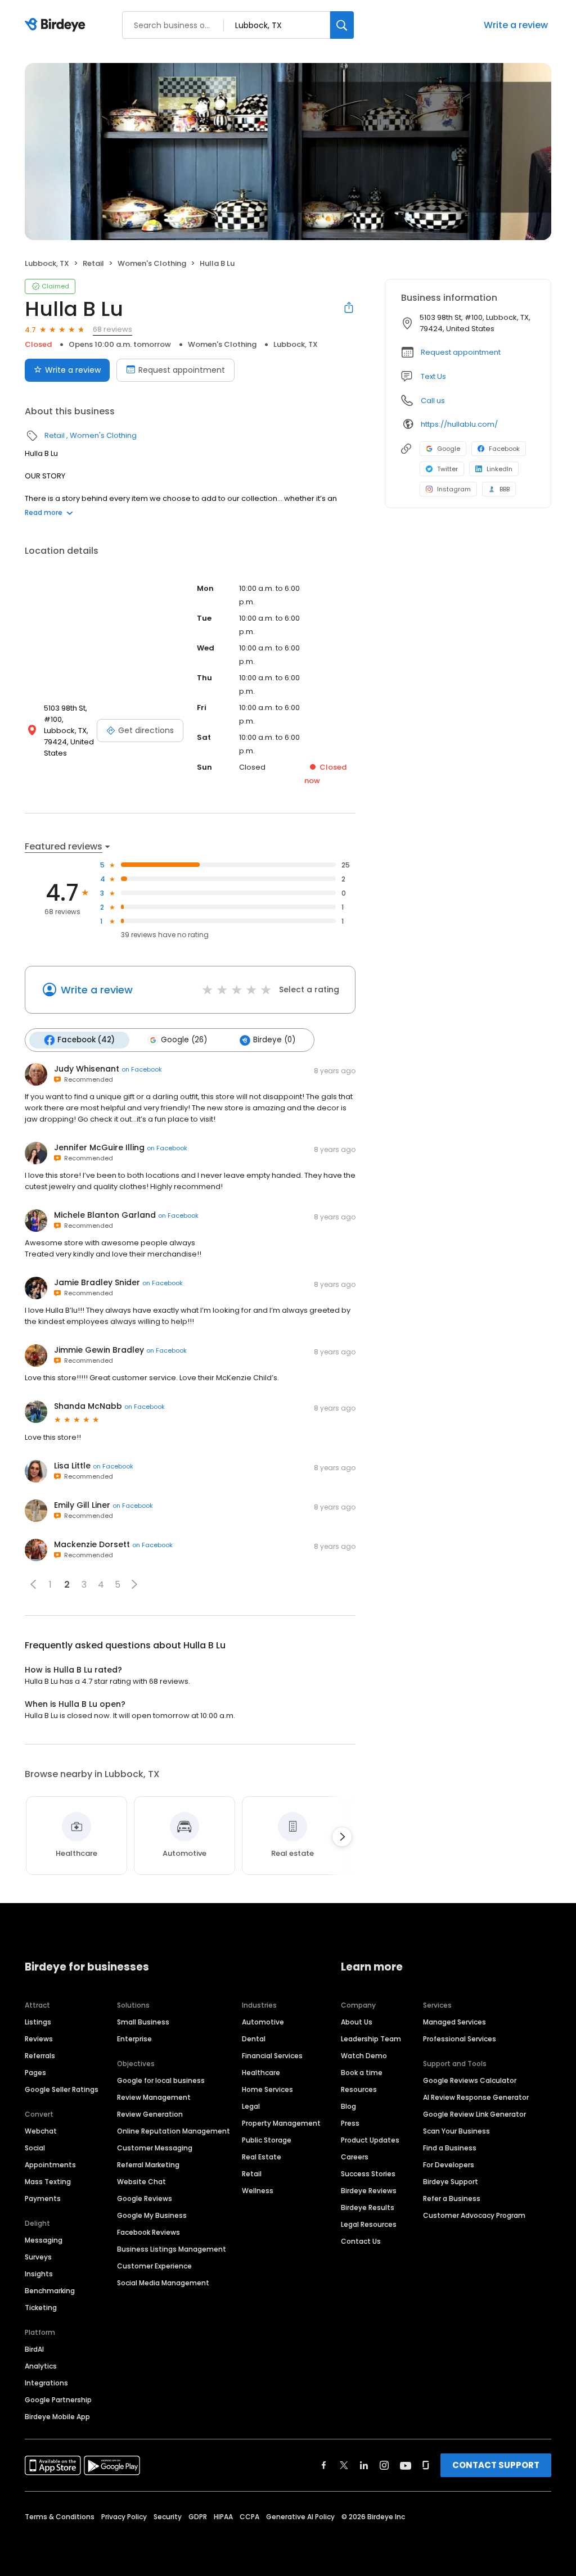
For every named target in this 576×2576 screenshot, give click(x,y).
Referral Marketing (148, 2165)
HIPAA (223, 2517)
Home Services (267, 2089)
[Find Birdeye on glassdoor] (426, 2465)
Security (168, 2517)
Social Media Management (163, 2283)
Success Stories (368, 2174)
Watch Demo (364, 2056)
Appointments (50, 2165)
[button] (33, 1584)
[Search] (342, 25)
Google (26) (184, 1040)
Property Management (281, 2123)
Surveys (38, 2257)
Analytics (41, 2366)
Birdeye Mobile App (57, 2417)
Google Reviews (145, 2198)
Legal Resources (369, 2224)
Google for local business (161, 2080)
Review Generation (150, 2114)
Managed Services (454, 2022)
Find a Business (450, 2148)
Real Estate (262, 2157)
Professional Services (460, 2039)
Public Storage (267, 2140)
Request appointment (182, 370)
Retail (93, 263)
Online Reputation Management (174, 2131)
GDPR (198, 2517)
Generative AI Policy (300, 2517)
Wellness (258, 2191)
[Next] (342, 1837)
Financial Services (272, 2056)
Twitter (447, 469)
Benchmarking (50, 2291)
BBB (505, 489)
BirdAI (34, 2349)
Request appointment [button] (461, 352)
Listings (38, 2022)
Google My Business (152, 2215)
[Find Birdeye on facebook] (324, 2465)
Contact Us (361, 2241)
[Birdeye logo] (57, 25)
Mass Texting (48, 2182)
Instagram (454, 489)
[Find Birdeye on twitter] (344, 2465)
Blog (348, 2106)
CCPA (249, 2517)
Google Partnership (58, 2400)
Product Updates (370, 2140)
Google (449, 449)
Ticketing (41, 2308)
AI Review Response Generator (476, 2097)
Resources (359, 2089)
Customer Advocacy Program (474, 2215)
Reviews (39, 2039)
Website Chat (141, 2182)
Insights (39, 2274)
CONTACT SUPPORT (496, 2465)
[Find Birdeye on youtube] (406, 2465)
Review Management (154, 2097)
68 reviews (112, 329)
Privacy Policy (124, 2517)
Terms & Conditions (60, 2517)
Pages (35, 2073)
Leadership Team (371, 2039)
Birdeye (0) (274, 1040)
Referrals (40, 2056)
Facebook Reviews (148, 2232)
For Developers (449, 2165)
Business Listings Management (172, 2249)
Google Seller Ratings (62, 2089)
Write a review (516, 25)
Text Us (433, 376)
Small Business (143, 2022)
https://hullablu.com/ (459, 424)
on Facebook (142, 1069)
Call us (433, 401)
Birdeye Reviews (369, 2191)
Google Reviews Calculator (470, 2080)
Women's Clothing (152, 263)
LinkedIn (499, 469)
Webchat (41, 2131)
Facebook (504, 449)
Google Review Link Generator (474, 2114)
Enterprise (134, 2039)
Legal (251, 2106)
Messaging (44, 2240)
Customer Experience (154, 2266)
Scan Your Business (456, 2131)
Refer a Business (452, 2198)
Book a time (362, 2073)
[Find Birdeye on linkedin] (364, 2465)
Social (35, 2148)
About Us (357, 2022)
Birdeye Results (368, 2207)
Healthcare (261, 2073)
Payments (43, 2198)
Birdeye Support (451, 2182)
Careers (355, 2157)
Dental (254, 2039)
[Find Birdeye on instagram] (384, 2465)
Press (350, 2123)
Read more (44, 512)
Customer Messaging (155, 2148)
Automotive (263, 2022)
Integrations (46, 2383)
